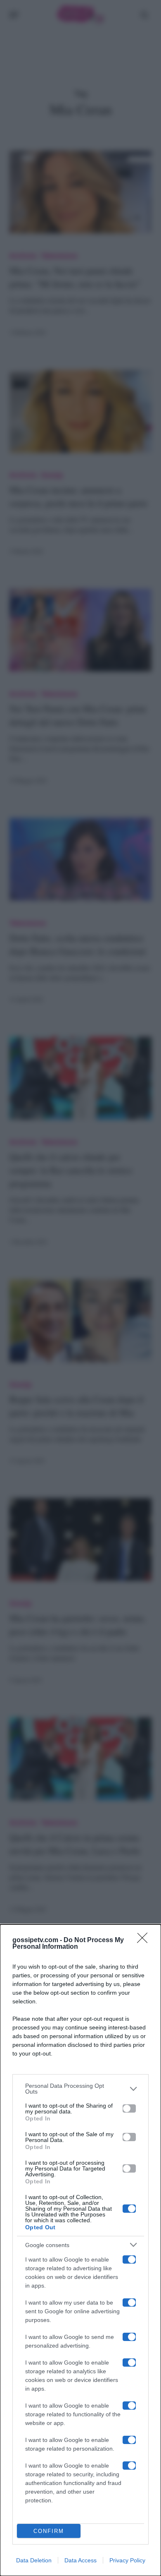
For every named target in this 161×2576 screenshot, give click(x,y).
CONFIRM (49, 2531)
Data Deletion (34, 2560)
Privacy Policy (127, 2560)
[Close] (145, 1940)
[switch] (129, 2108)
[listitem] (80, 2089)
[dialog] (80, 2250)
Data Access (80, 2560)
